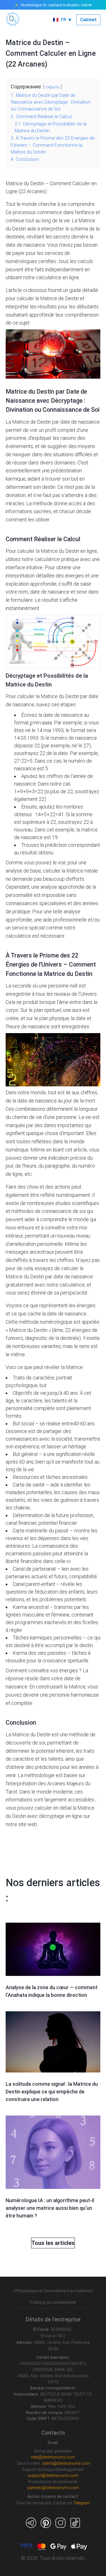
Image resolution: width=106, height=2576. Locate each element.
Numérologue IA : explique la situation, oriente (56, 5)
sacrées (43, 511)
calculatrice (47, 559)
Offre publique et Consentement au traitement (53, 2291)
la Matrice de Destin (57, 298)
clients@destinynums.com (66, 2463)
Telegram (82, 2503)
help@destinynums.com (53, 2457)
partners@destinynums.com (53, 2488)
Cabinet (88, 20)
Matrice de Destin (32, 422)
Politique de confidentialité (53, 2302)
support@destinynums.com (53, 2476)
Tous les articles (53, 2243)
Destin (19, 229)
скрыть (52, 87)
